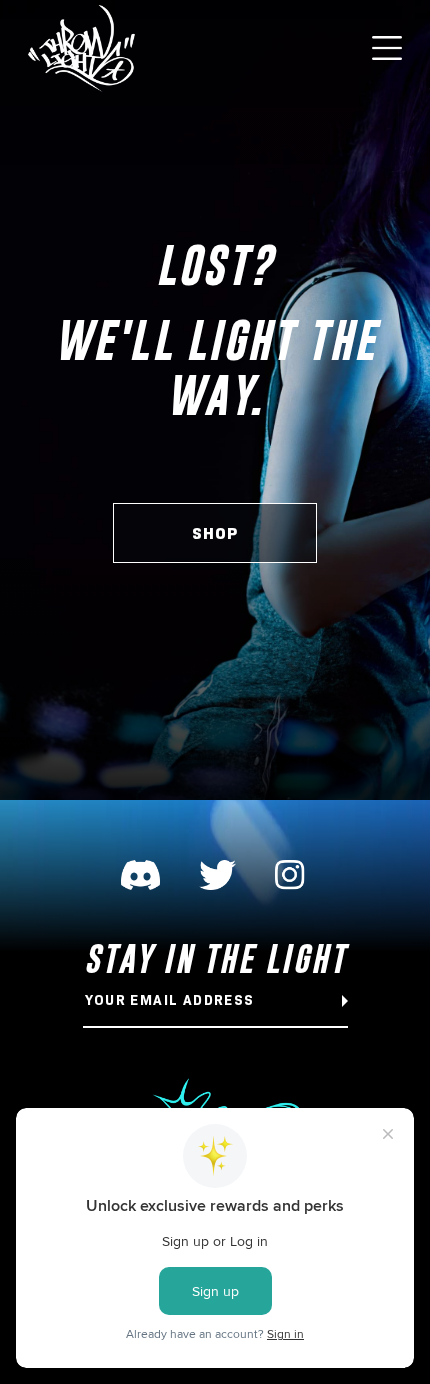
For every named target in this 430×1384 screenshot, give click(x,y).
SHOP (215, 533)
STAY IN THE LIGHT (215, 959)
